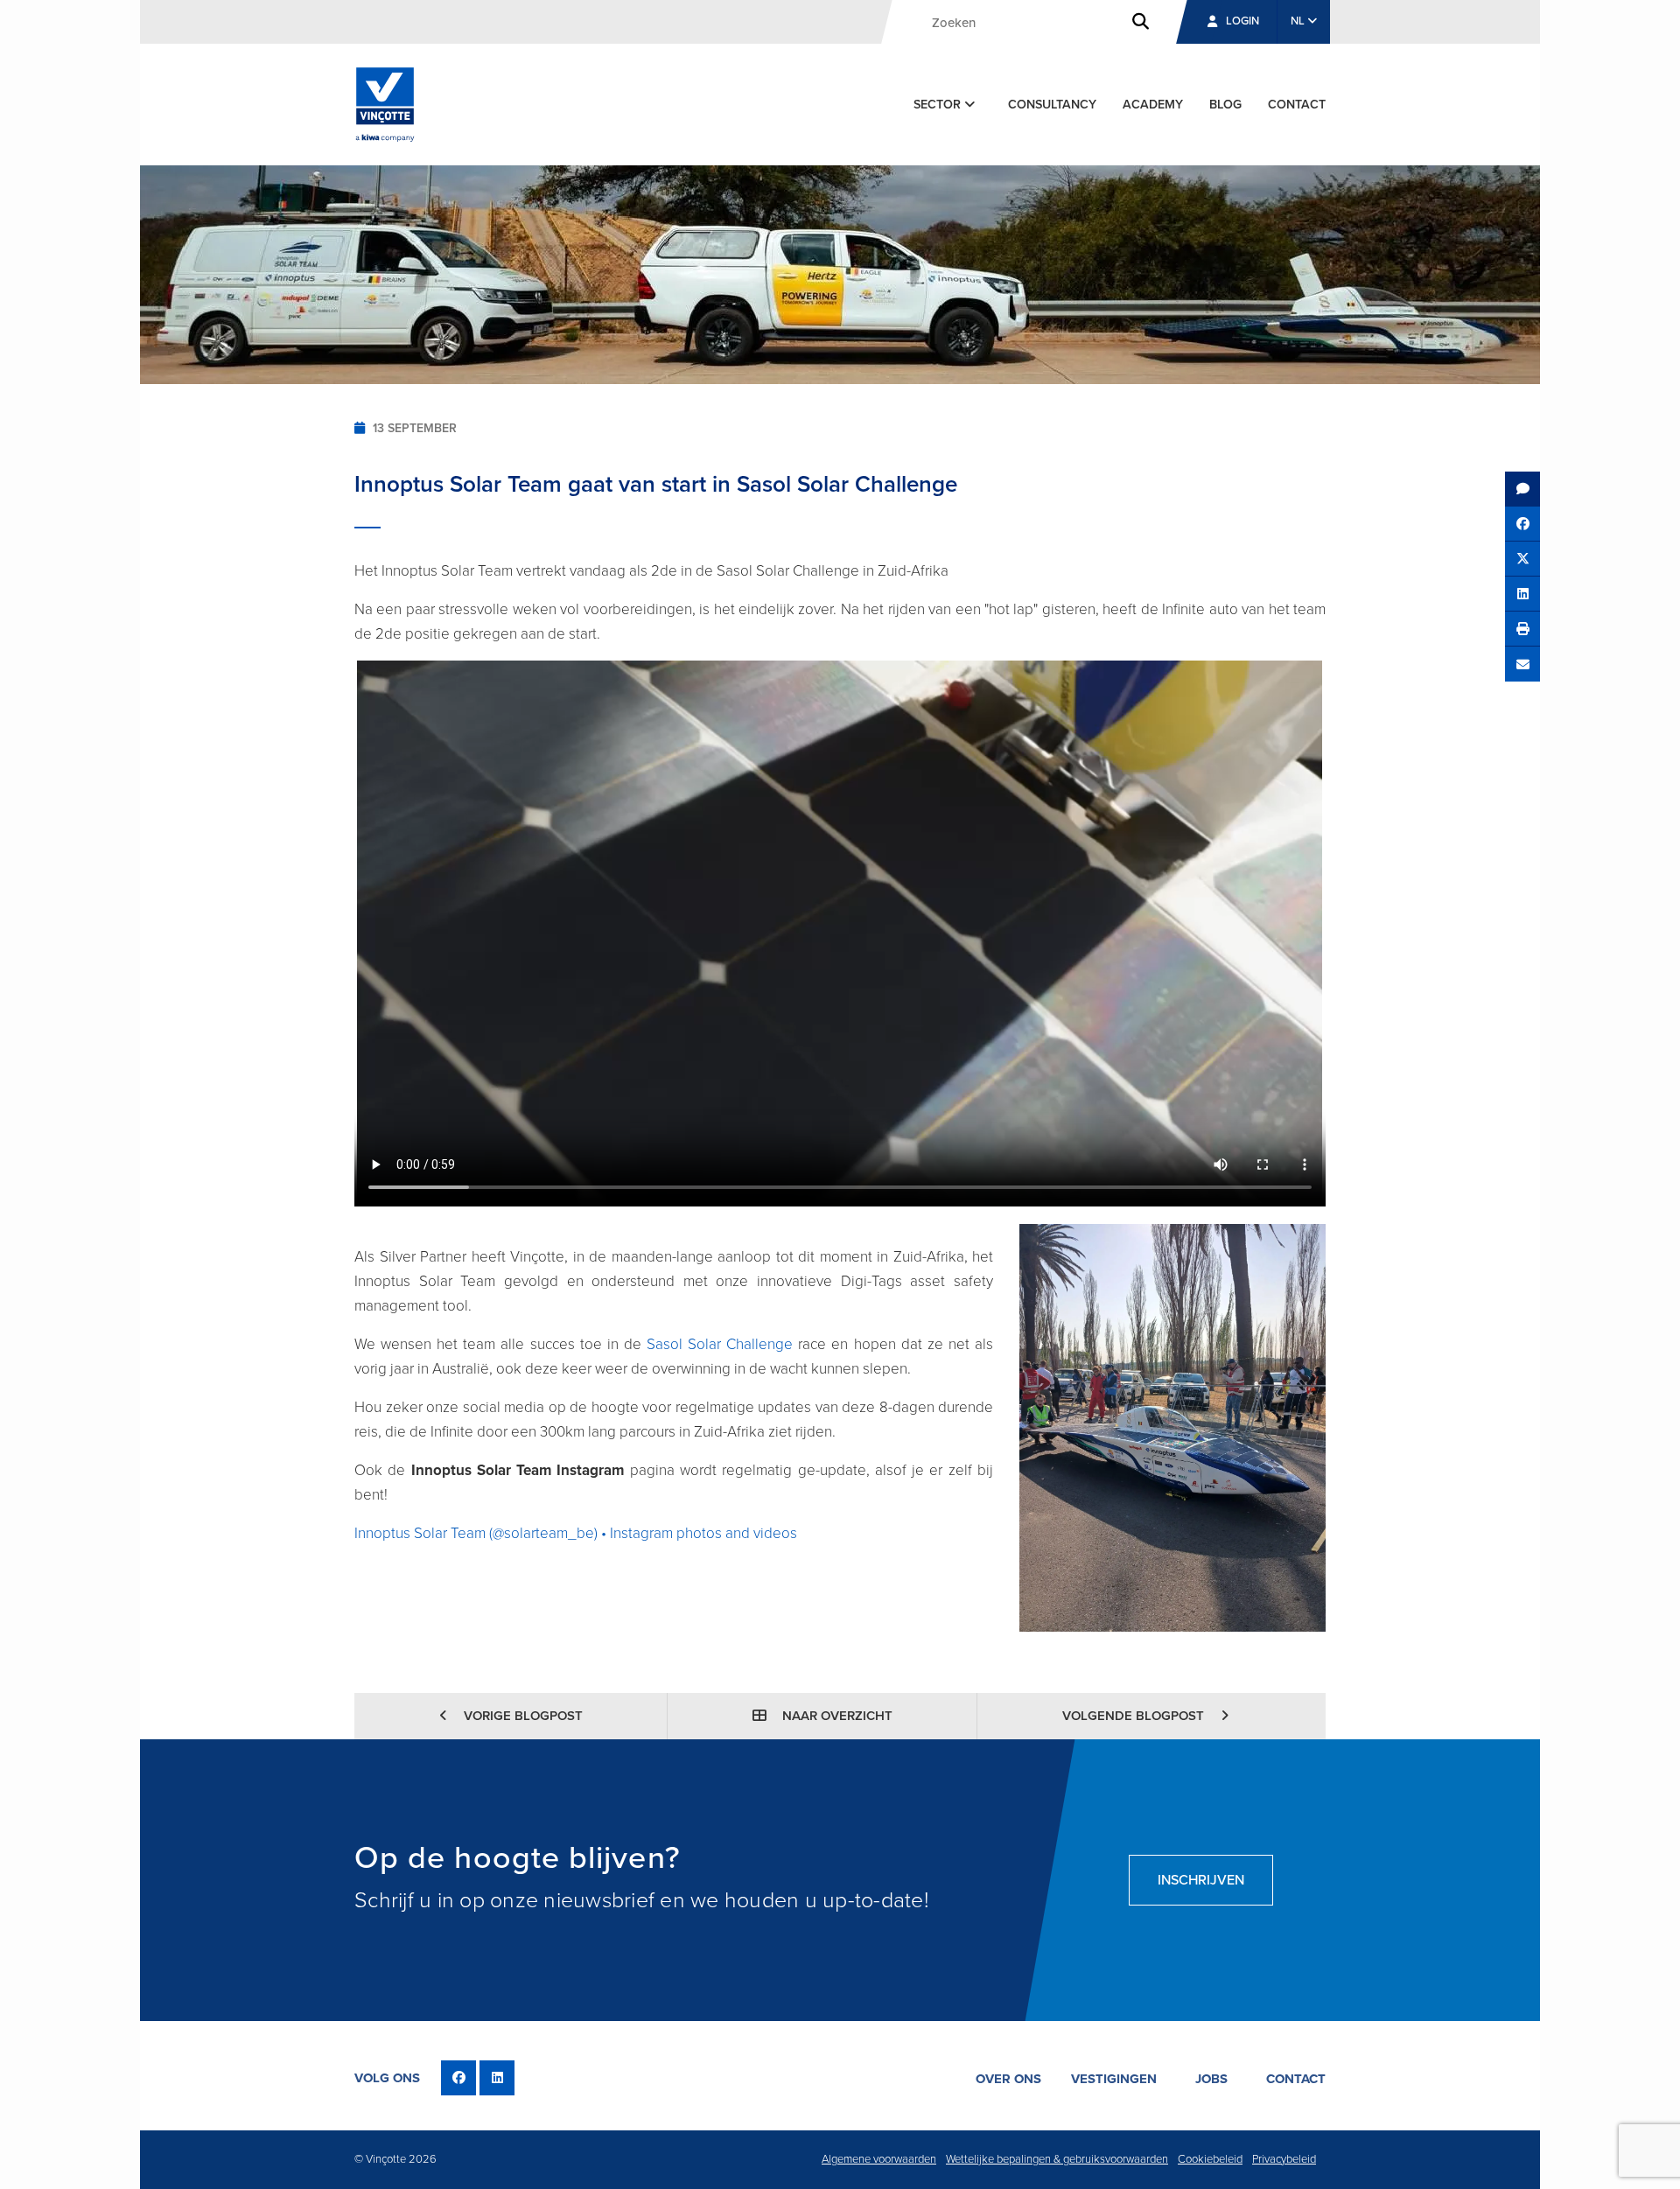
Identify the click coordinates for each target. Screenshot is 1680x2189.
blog (1225, 105)
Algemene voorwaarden (879, 2159)
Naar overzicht (836, 1716)
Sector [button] (939, 105)
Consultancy (1052, 105)
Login (1242, 21)
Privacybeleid (1284, 2159)
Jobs (1211, 2079)
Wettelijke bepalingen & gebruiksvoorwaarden (1057, 2159)
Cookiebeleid (1210, 2159)
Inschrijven (1201, 1880)
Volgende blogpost (1135, 1716)
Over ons (1008, 2079)
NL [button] (1299, 21)
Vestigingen (1114, 2079)
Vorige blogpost (521, 1716)
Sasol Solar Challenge (720, 1344)
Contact (1297, 105)
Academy (1153, 105)
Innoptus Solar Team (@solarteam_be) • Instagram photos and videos (576, 1533)
